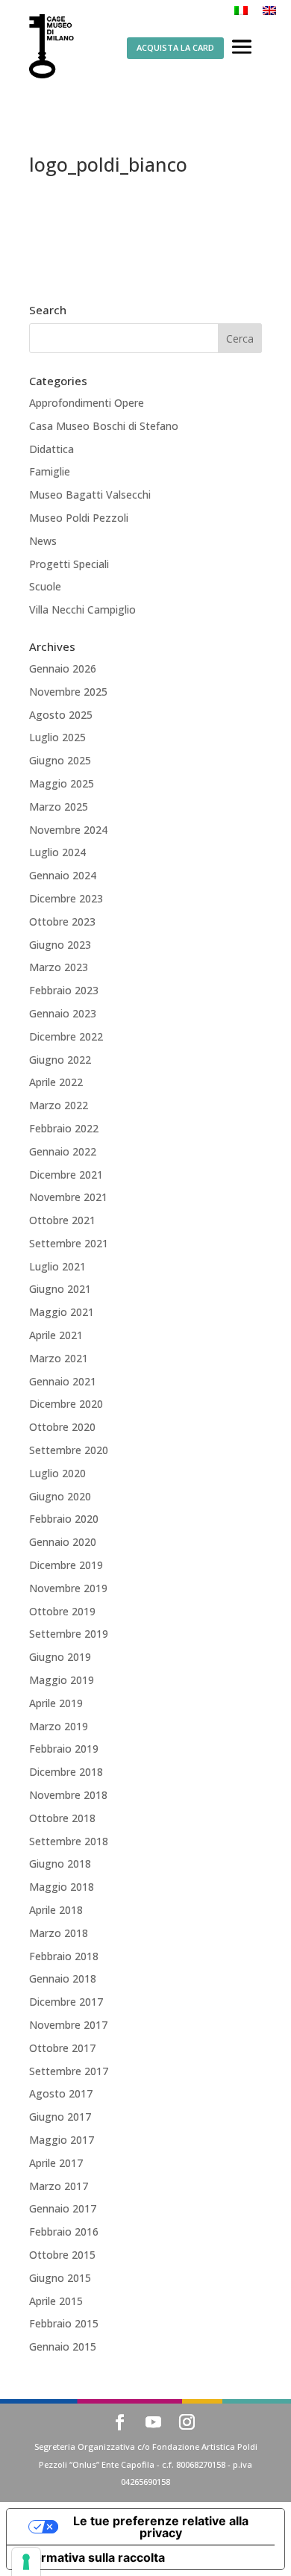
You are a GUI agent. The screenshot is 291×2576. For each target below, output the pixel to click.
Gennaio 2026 (63, 668)
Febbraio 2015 (64, 2323)
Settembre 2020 (69, 1450)
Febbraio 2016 (64, 2232)
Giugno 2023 (60, 945)
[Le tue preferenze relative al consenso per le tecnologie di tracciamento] (26, 2562)
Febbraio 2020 (64, 1519)
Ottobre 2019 (62, 1611)
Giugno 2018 (60, 1864)
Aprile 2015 (56, 2301)
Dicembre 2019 (66, 1565)
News (43, 541)
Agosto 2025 (61, 715)
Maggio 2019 (62, 1680)
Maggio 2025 (62, 783)
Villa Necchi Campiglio (82, 609)
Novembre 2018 (68, 1795)
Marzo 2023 (59, 967)
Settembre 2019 (69, 1634)
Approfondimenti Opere (87, 403)
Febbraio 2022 (64, 1128)
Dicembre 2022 (66, 1036)
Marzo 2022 (59, 1105)
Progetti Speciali (69, 564)
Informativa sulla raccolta (92, 2557)
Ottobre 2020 (62, 1427)
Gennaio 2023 (63, 1013)
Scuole (45, 586)
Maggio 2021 (62, 1312)
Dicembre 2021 (66, 1175)
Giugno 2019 (60, 1657)
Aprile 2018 (56, 1910)
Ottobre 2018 (62, 1818)
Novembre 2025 (68, 692)
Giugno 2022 (60, 1060)
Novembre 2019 (68, 1588)
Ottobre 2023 (62, 921)
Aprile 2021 (56, 1335)
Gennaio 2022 (63, 1151)
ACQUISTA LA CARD (175, 47)
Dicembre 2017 (66, 2002)
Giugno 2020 (60, 1496)
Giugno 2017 (60, 2117)
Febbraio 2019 (64, 1749)
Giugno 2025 (60, 760)
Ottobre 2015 (62, 2255)
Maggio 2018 (62, 1887)
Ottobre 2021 (62, 1220)
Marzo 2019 (59, 1726)
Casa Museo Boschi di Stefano (104, 426)
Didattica (51, 449)
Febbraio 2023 (64, 990)
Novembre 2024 (68, 830)
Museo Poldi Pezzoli (79, 518)
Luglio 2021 (57, 1266)
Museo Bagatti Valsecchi (90, 495)
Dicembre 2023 (66, 898)
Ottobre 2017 (62, 2048)
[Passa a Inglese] (269, 10)
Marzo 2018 (59, 1933)
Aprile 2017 (56, 2163)
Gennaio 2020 (63, 1542)
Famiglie (50, 471)
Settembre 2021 (69, 1243)
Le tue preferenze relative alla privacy (161, 2527)
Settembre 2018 (69, 1841)
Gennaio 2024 (63, 875)
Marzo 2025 (59, 807)
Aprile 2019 (56, 1703)
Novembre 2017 (68, 2025)
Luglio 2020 (57, 1473)
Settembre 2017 (69, 2071)
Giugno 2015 (60, 2278)
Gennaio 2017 (63, 2208)
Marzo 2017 (59, 2186)
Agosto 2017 (61, 2093)
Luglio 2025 (57, 737)
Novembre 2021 (68, 1197)
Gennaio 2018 (63, 1978)
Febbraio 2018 (64, 1956)
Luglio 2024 (57, 852)
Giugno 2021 (60, 1289)
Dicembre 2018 (66, 1772)
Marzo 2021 (59, 1358)
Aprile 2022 (56, 1082)
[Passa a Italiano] (241, 10)
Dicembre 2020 (66, 1404)
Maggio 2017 (62, 2140)
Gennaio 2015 (63, 2346)
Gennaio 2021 (63, 1381)
